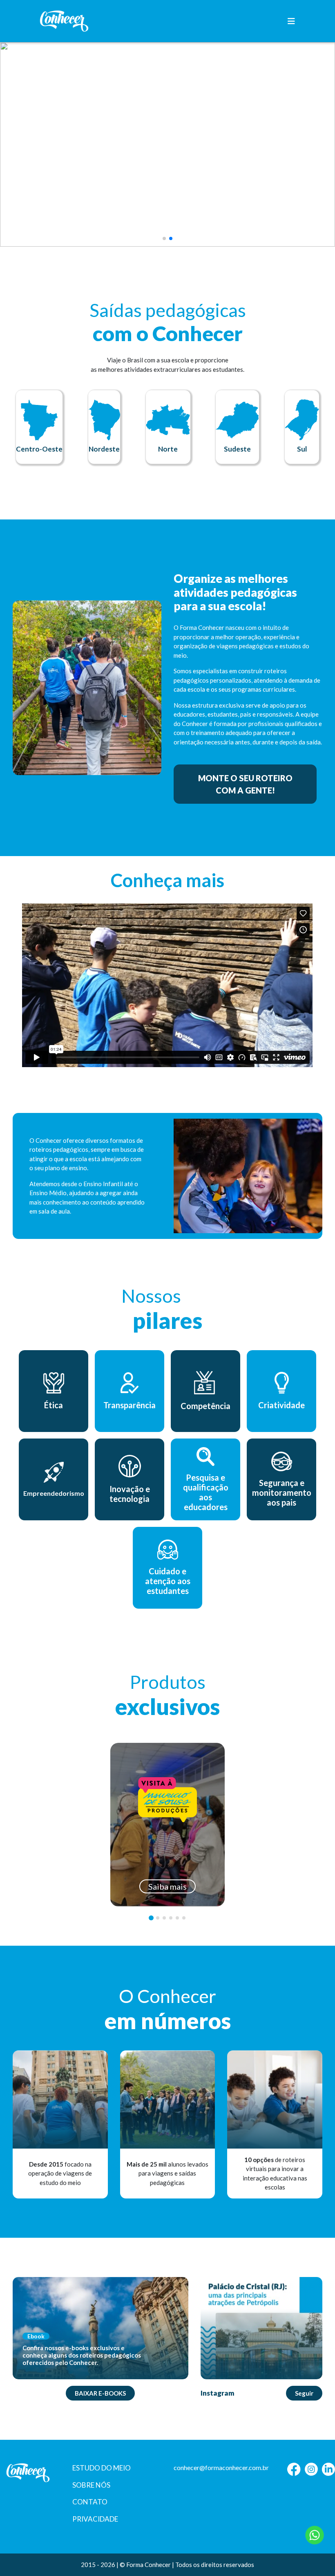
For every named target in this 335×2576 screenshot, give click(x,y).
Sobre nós (91, 2485)
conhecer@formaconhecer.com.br (221, 2467)
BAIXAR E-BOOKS (100, 2393)
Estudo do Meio (102, 2468)
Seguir (304, 2393)
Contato (90, 2502)
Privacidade (95, 2519)
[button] (164, 238)
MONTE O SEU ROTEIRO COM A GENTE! (245, 784)
